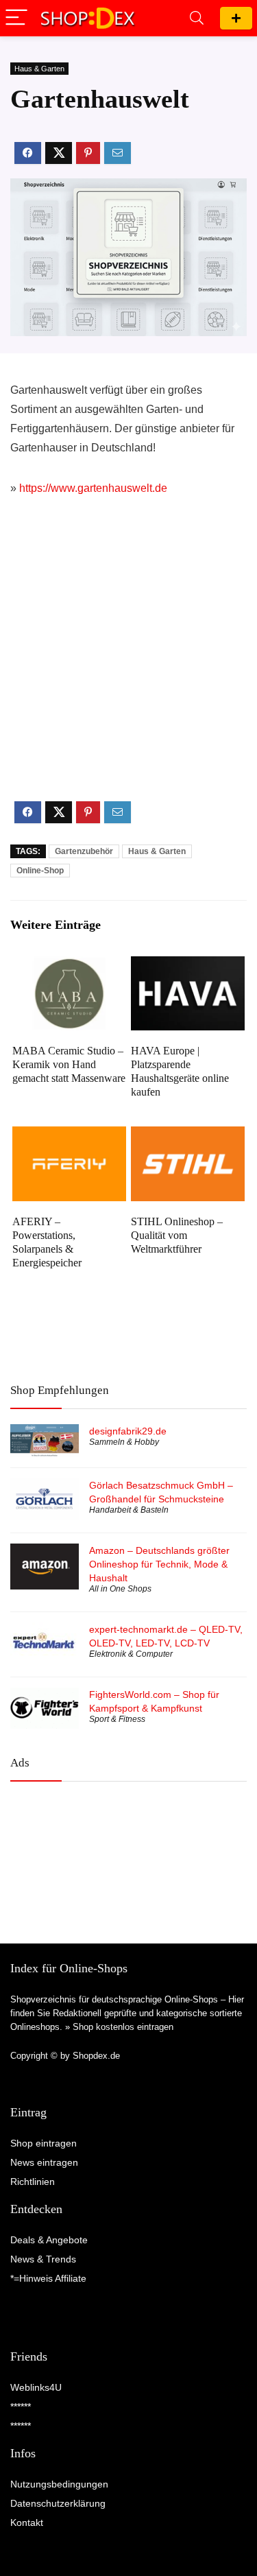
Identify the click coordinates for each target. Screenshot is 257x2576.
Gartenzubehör (84, 851)
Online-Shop (40, 871)
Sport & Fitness (117, 1719)
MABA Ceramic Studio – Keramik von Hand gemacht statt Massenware (69, 1064)
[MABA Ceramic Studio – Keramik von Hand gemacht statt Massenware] (69, 966)
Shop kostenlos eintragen (123, 2027)
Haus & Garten (39, 69)
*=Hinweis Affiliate (48, 2278)
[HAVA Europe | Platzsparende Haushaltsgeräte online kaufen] (188, 966)
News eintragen (44, 2162)
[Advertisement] (128, 660)
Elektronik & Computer (131, 1654)
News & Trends (43, 2259)
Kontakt (27, 2522)
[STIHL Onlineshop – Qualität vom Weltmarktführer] (188, 1136)
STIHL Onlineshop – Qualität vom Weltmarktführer (177, 1235)
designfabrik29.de (128, 1431)
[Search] (197, 18)
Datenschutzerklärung (58, 2503)
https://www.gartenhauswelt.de (93, 488)
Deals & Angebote (49, 2240)
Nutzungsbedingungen (59, 2484)
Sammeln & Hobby (124, 1442)
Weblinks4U (36, 2387)
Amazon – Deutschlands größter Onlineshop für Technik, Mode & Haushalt (159, 1564)
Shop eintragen (236, 18)
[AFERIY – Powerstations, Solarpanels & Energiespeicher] (69, 1136)
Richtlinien (33, 2182)
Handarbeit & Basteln (129, 1510)
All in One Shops (120, 1589)
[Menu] (16, 18)
